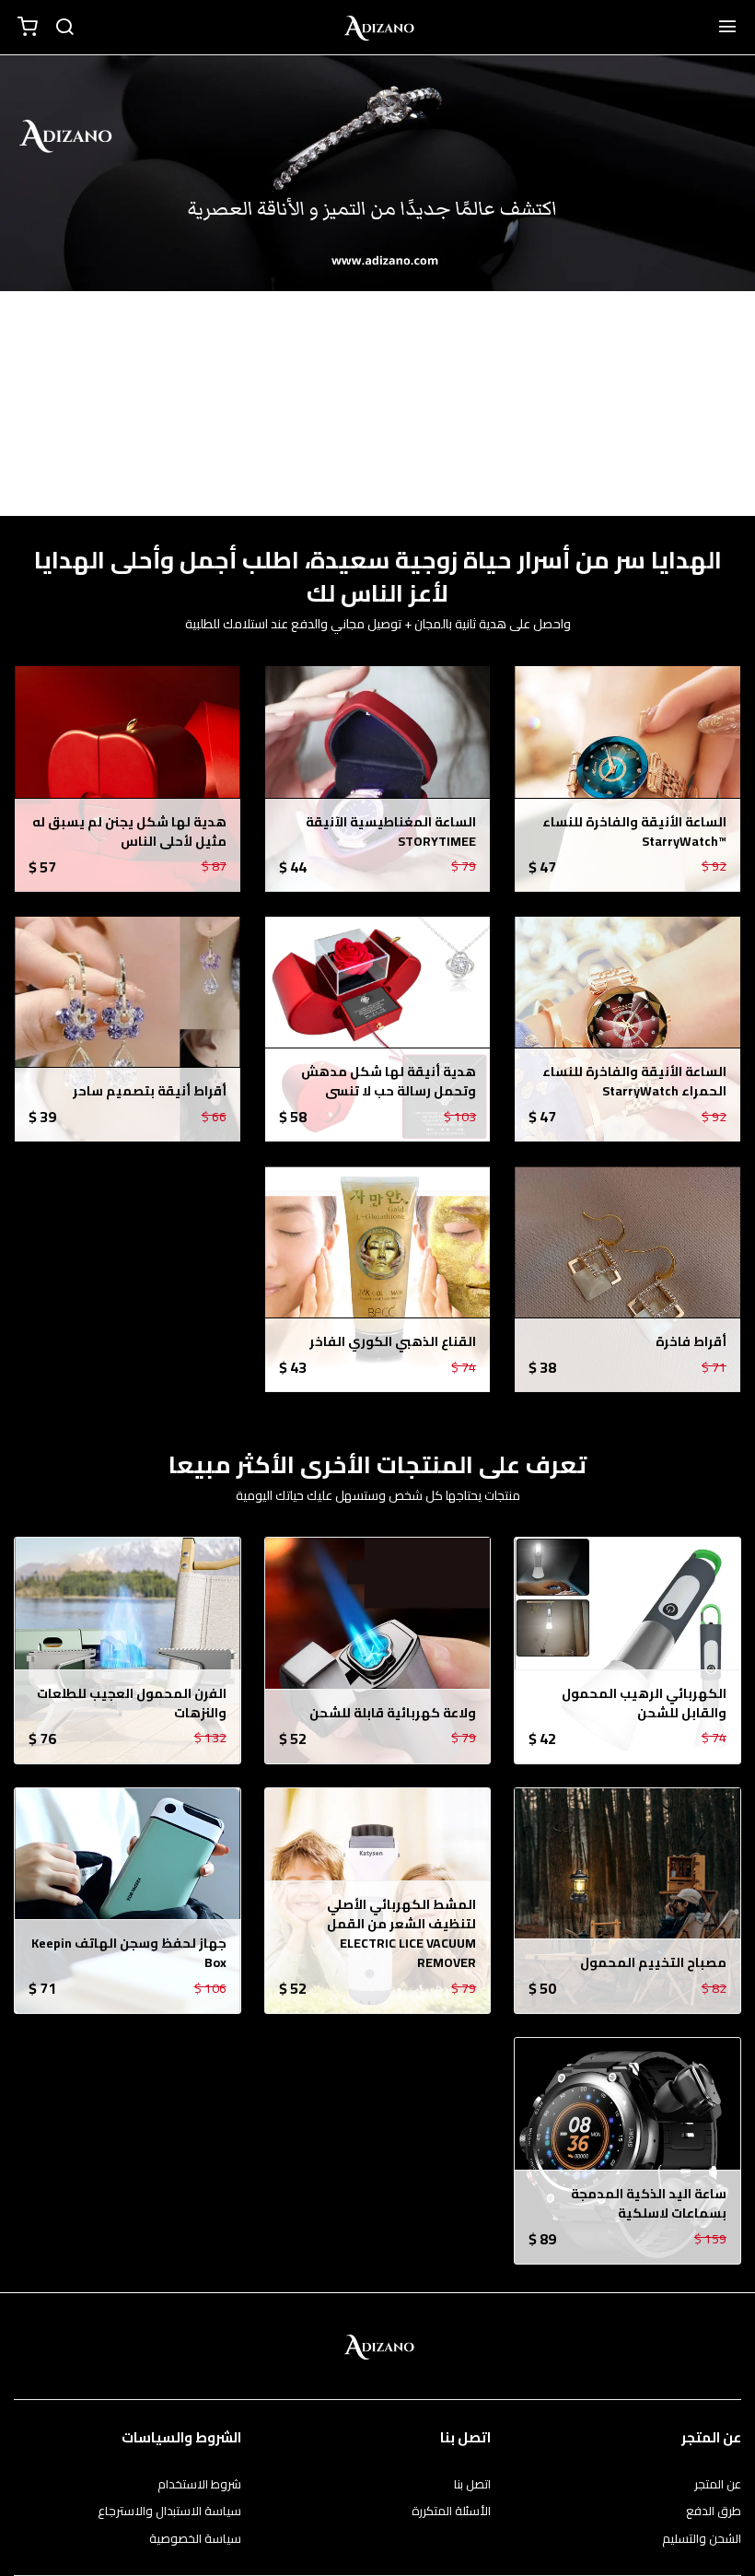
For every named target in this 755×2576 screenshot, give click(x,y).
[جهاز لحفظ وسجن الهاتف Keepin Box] (128, 1901)
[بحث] (64, 28)
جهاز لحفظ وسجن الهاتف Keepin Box (129, 1953)
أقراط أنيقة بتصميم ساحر (150, 1091)
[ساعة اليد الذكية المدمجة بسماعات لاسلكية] (627, 2151)
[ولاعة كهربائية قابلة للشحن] (378, 1651)
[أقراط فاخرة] (627, 1279)
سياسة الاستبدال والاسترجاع (169, 2512)
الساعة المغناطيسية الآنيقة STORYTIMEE (391, 832)
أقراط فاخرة (691, 1342)
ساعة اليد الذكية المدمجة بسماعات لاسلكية (649, 2204)
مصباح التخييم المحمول (653, 1963)
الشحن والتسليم (702, 2539)
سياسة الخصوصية (195, 2539)
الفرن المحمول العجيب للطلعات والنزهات (132, 1704)
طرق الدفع (714, 2512)
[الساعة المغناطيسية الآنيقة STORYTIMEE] (378, 779)
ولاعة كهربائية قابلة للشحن (393, 1713)
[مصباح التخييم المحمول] (627, 1901)
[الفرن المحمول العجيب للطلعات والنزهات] (128, 1651)
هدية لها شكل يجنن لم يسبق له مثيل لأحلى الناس (129, 832)
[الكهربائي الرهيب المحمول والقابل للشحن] (627, 1651)
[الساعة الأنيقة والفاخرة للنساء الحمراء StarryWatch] (627, 1030)
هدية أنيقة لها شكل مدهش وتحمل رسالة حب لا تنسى (389, 1082)
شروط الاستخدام (199, 2485)
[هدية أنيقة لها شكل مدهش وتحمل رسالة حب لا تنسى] (378, 1030)
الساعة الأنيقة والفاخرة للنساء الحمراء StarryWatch (634, 1082)
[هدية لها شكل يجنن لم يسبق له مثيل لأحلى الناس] (128, 779)
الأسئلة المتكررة (451, 2512)
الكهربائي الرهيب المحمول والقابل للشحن (644, 1704)
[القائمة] (727, 28)
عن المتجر (718, 2485)
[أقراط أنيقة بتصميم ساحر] (128, 1030)
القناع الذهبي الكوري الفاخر (393, 1342)
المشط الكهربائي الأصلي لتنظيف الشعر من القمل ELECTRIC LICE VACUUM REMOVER (401, 1934)
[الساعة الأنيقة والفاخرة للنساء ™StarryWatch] (627, 779)
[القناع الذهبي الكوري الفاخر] (378, 1279)
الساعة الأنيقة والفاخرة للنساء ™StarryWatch (634, 832)
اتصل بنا (472, 2485)
